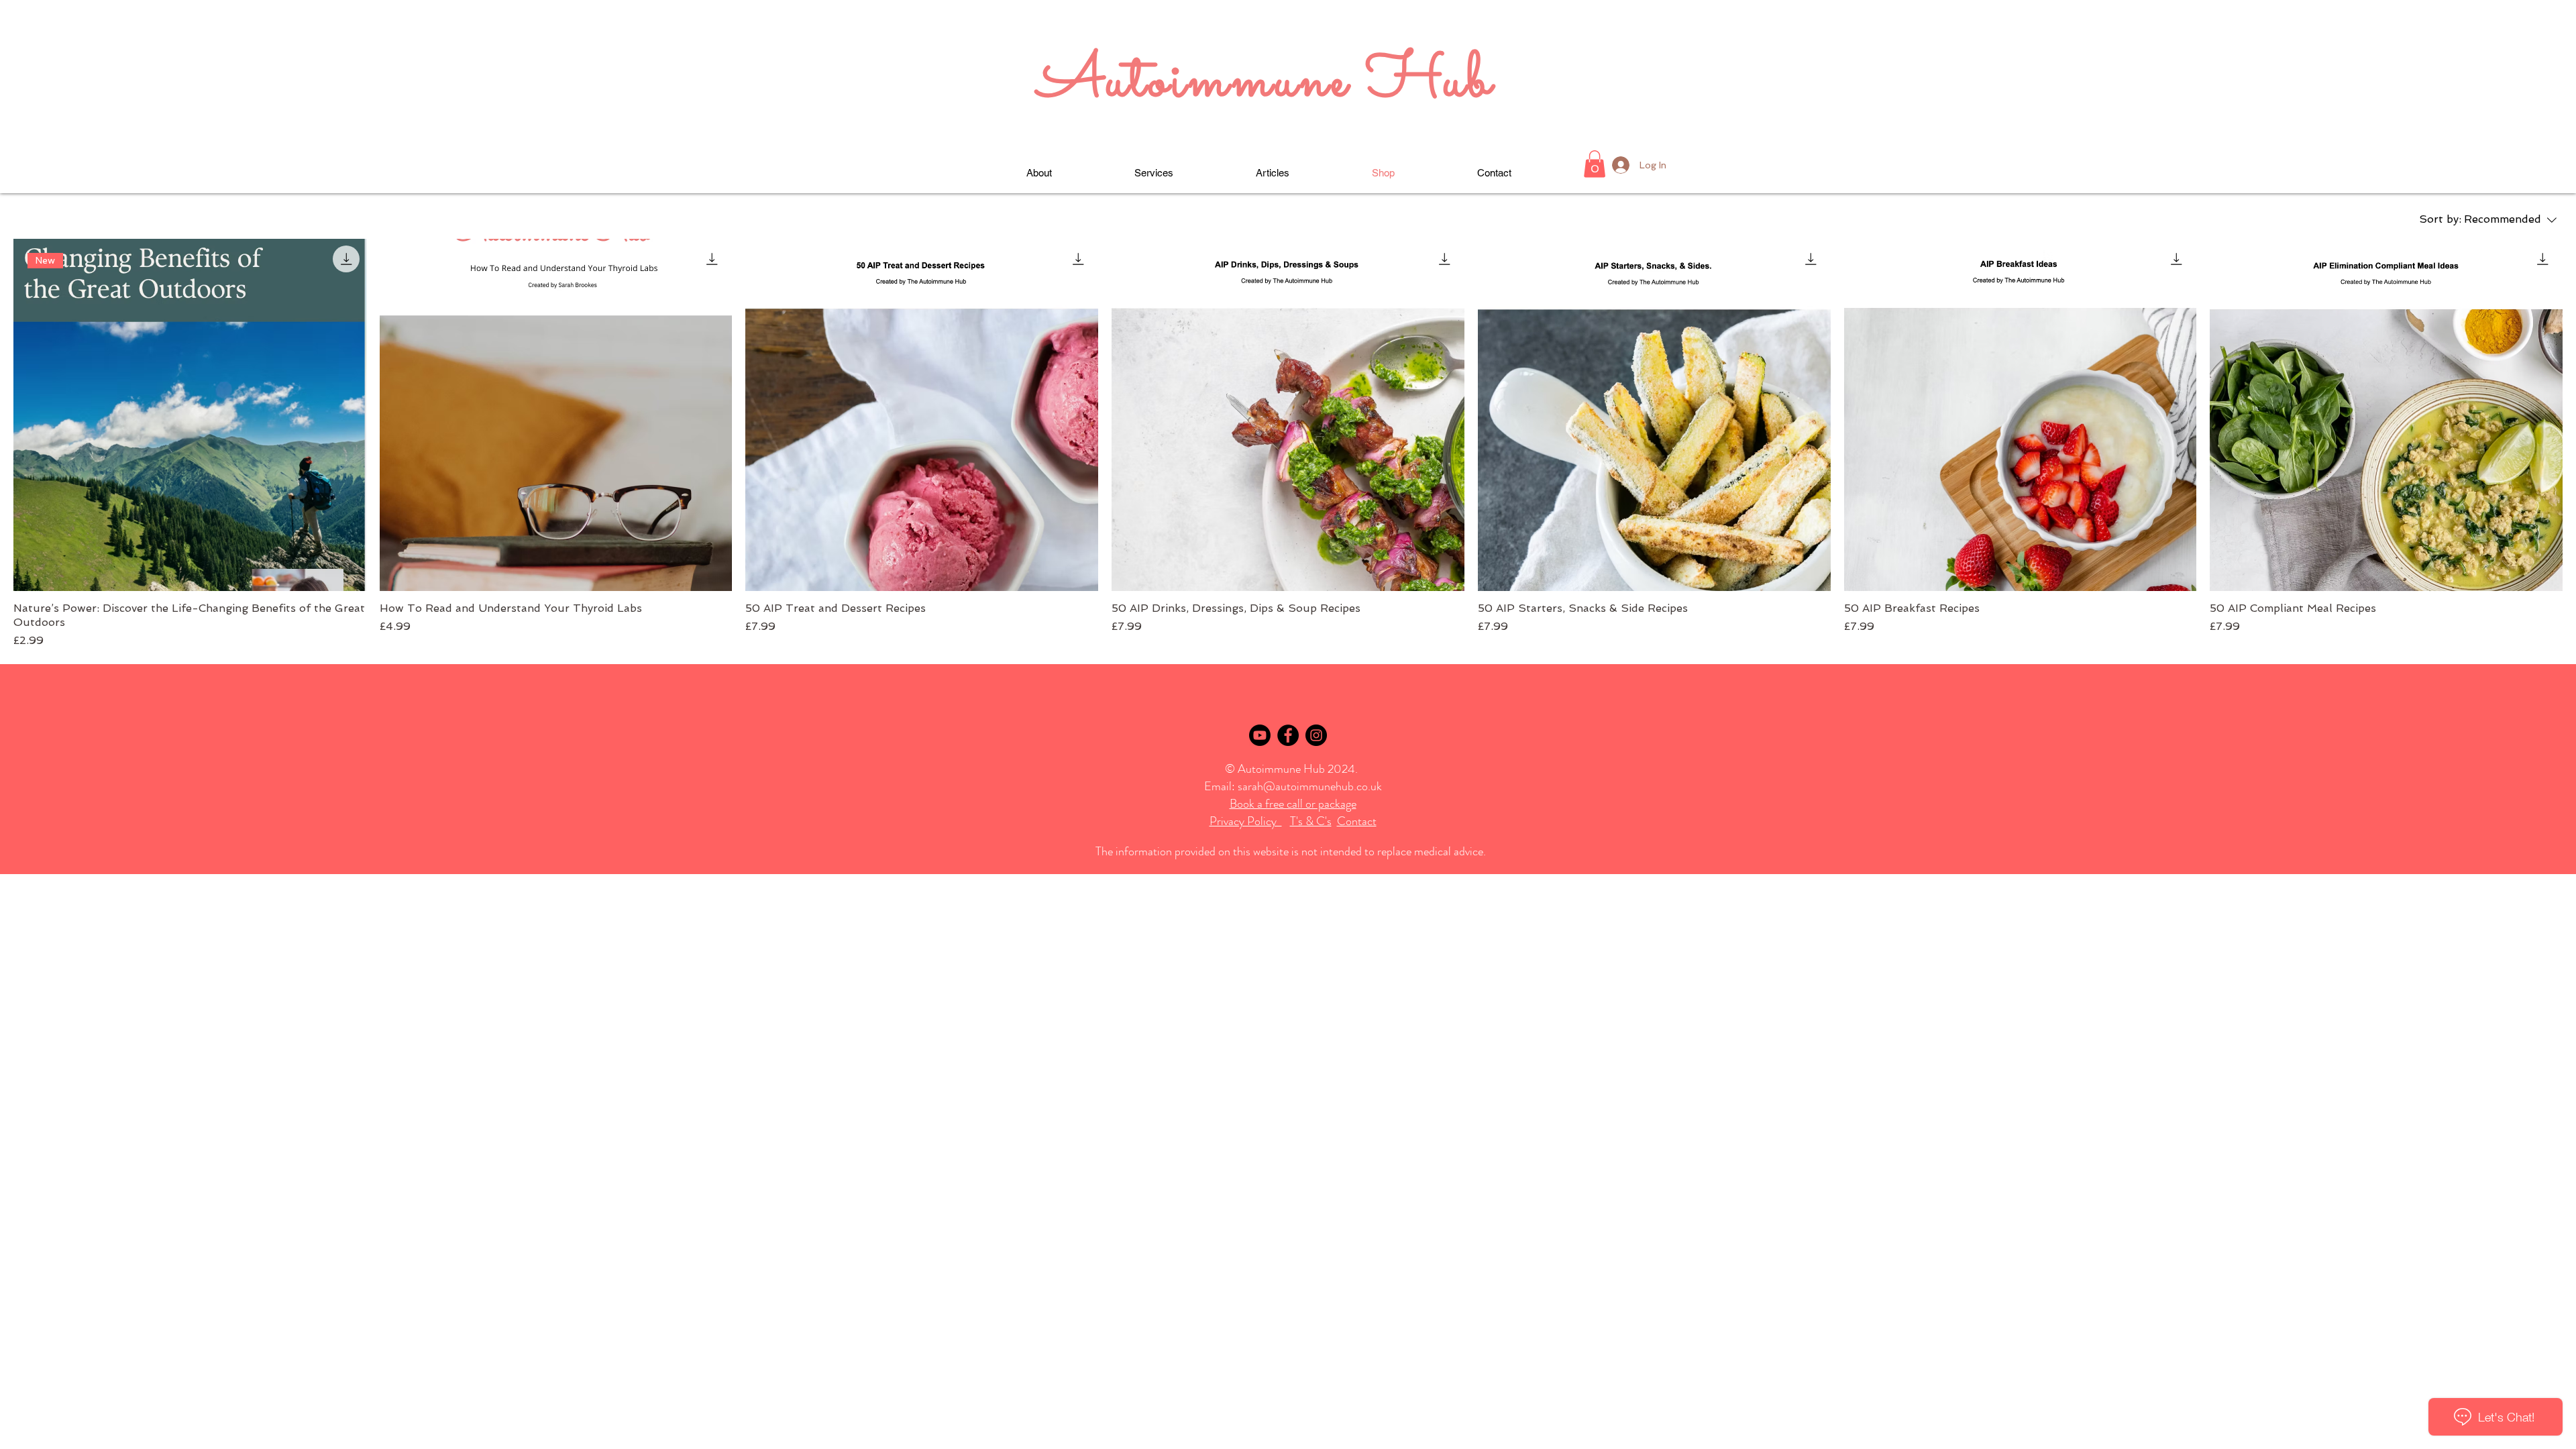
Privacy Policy (1246, 821)
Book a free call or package (1293, 804)
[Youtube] (1260, 735)
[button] (1595, 164)
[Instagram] (1316, 735)
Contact (1357, 821)
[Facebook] (1288, 735)
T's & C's (1311, 821)
